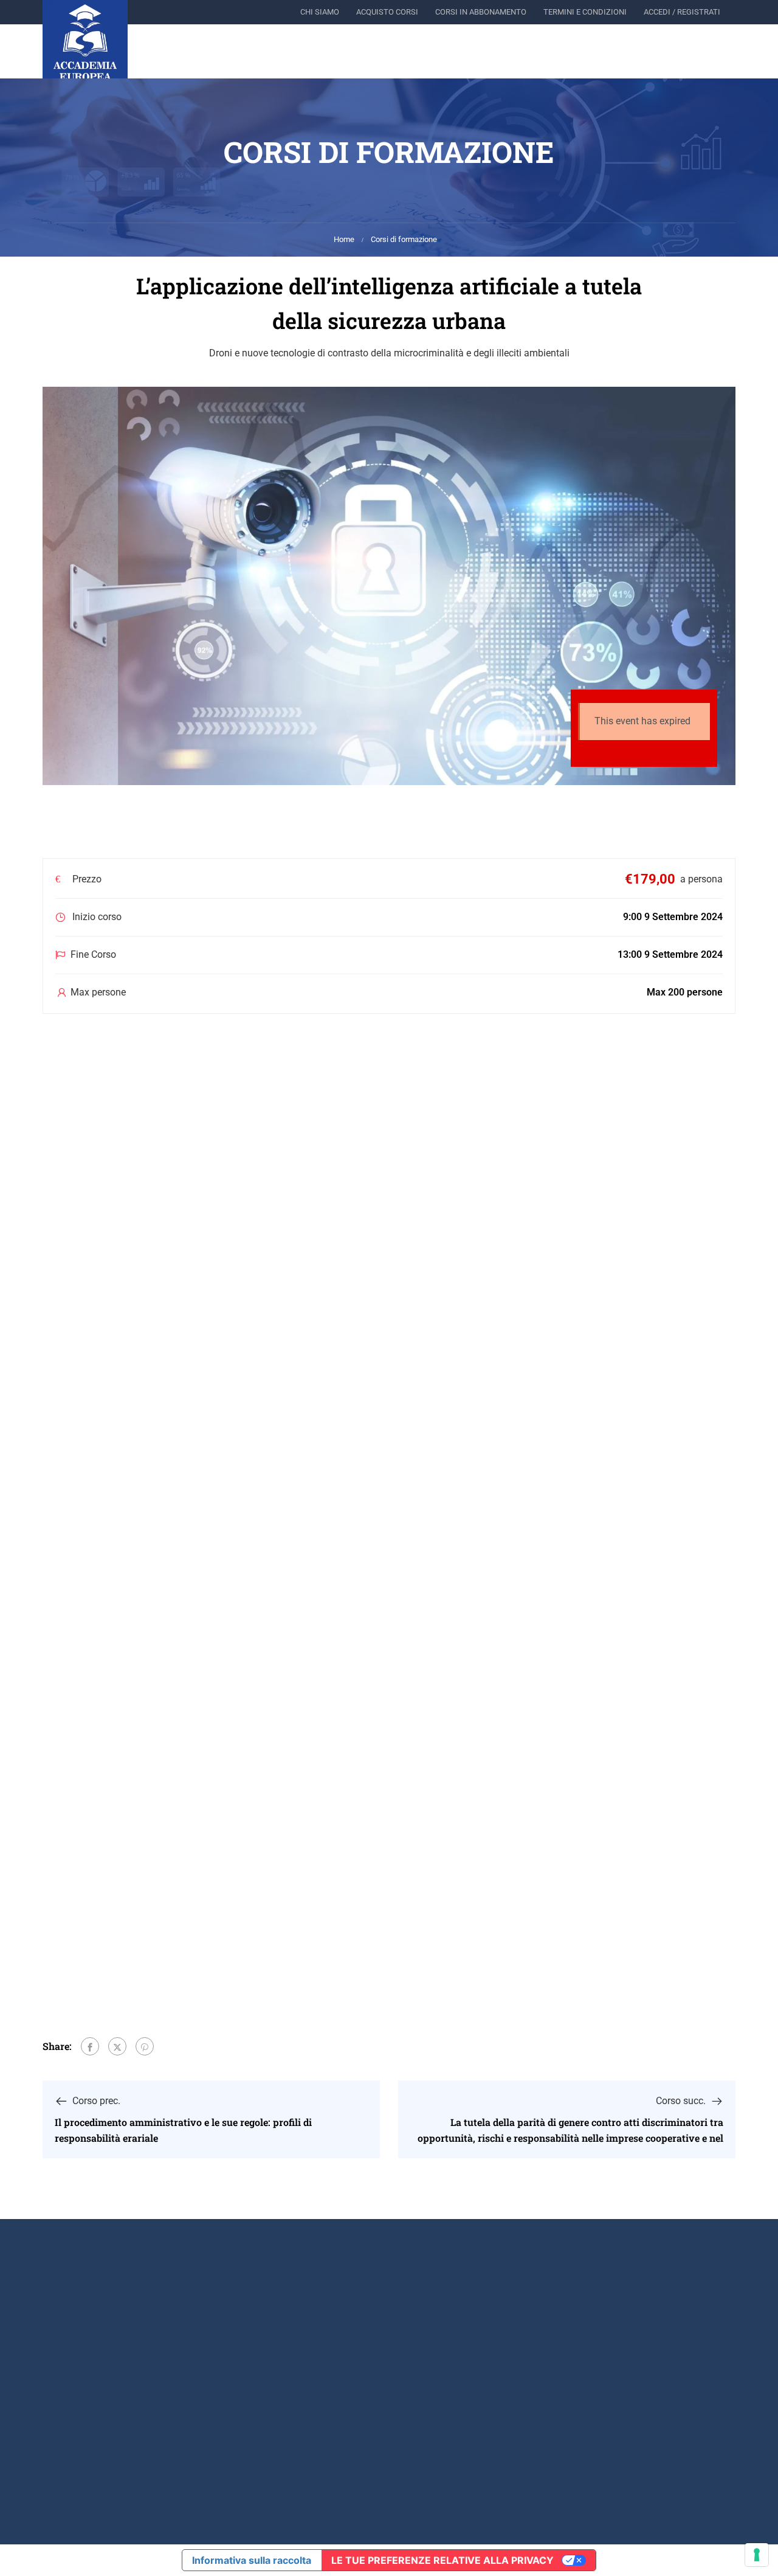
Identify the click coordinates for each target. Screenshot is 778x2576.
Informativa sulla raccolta (252, 2560)
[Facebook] (90, 2046)
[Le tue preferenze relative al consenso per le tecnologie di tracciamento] (757, 2555)
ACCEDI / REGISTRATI (682, 12)
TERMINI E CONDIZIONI (585, 12)
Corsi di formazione (404, 239)
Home (344, 239)
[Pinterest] (145, 2046)
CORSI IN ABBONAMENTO (481, 12)
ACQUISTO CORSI (387, 12)
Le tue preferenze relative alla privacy (442, 2560)
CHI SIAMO (320, 12)
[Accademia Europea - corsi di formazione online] (85, 43)
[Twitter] (117, 2046)
